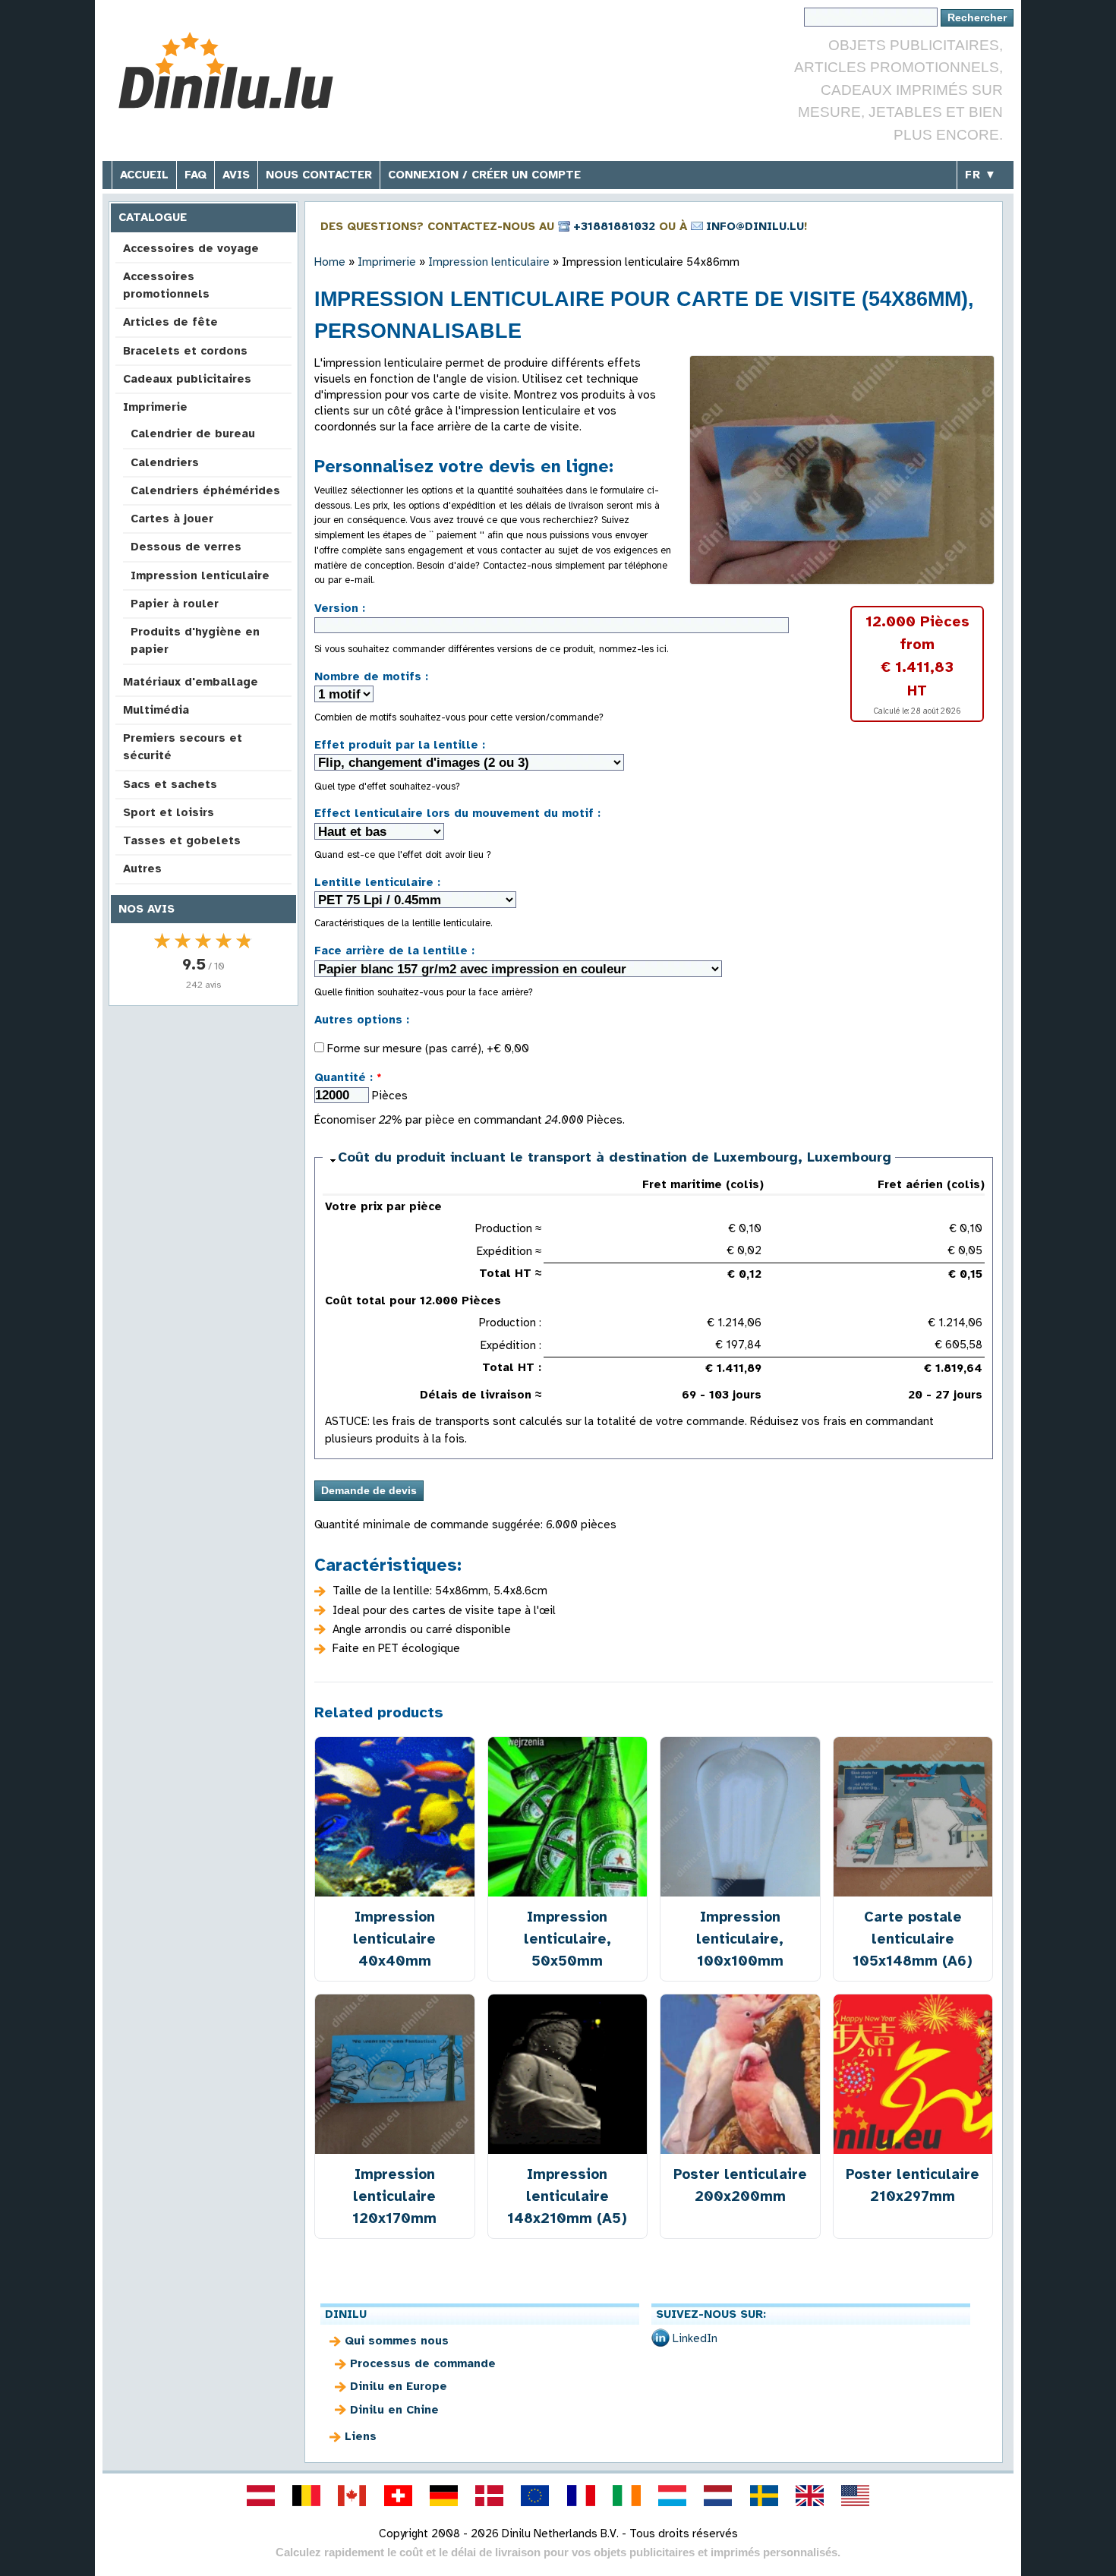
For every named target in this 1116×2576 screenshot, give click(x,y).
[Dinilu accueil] (226, 73)
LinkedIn (695, 2338)
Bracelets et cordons (185, 351)
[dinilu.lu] (673, 2496)
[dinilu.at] (260, 2496)
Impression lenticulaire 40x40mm (394, 1939)
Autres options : (362, 1020)
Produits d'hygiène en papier (195, 640)
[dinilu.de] (443, 2496)
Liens (361, 2436)
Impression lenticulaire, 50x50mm (567, 1939)
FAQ (195, 175)
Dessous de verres (186, 547)
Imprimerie (155, 407)
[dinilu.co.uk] (809, 2496)
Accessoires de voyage (191, 248)
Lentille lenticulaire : (377, 882)
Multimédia (156, 710)
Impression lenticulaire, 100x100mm (740, 1939)
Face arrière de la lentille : (394, 951)
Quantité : (348, 1077)
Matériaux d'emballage (191, 682)
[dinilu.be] (307, 2496)
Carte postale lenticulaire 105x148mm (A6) (913, 1939)
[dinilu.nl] (718, 2496)
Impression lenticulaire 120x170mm (394, 2196)
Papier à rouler (175, 604)
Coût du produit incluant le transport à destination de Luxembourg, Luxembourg (615, 1157)
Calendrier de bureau (193, 434)
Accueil (144, 175)
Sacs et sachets (170, 784)
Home (330, 262)
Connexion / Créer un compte (484, 175)
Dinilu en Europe (399, 2386)
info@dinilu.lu (755, 226)
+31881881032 (614, 226)
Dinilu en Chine (394, 2410)
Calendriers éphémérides (205, 490)
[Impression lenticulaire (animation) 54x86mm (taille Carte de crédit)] (842, 470)
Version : (340, 608)
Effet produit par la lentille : (400, 745)
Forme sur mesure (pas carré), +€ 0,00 (427, 1048)
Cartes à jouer (172, 519)
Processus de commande (423, 2363)
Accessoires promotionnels (166, 285)
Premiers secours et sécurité (183, 747)
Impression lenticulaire (200, 575)
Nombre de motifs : (371, 676)
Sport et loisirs (169, 812)
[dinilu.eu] (535, 2496)
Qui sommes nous (397, 2341)
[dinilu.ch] (398, 2496)
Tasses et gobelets (182, 840)
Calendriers (165, 462)
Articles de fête (170, 322)
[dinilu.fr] (581, 2496)
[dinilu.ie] (626, 2496)
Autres (142, 869)
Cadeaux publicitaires (187, 379)
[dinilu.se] (764, 2496)
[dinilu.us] (856, 2496)
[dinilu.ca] (352, 2496)
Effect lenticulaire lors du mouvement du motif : (457, 813)
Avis (236, 175)
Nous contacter (319, 175)
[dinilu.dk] (490, 2496)
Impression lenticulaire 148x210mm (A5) (567, 2196)
